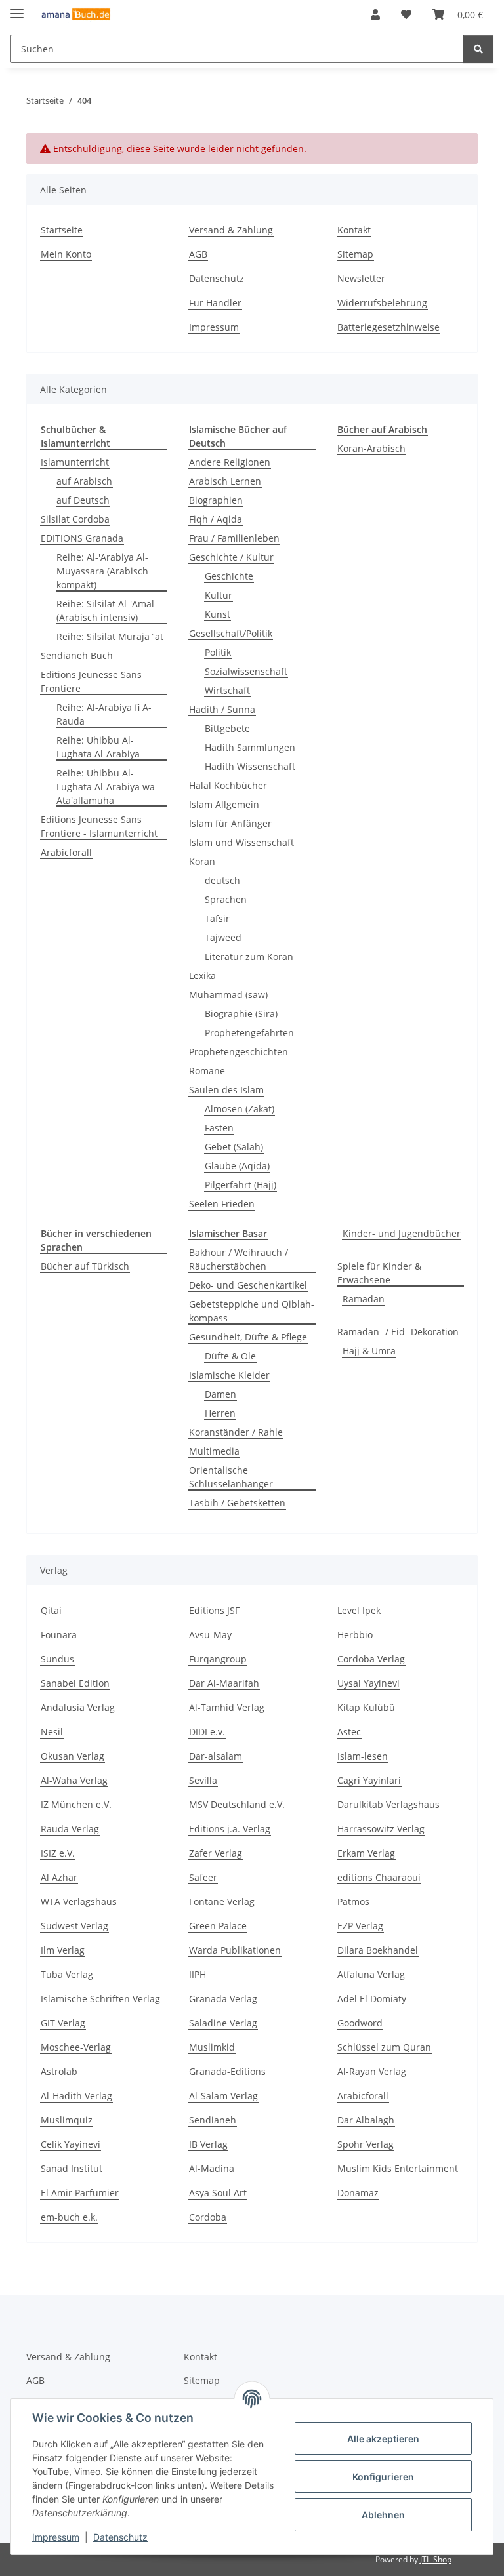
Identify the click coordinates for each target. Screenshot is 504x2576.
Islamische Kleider (229, 1375)
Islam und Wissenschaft (241, 842)
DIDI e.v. (207, 1732)
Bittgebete (227, 728)
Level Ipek (359, 1610)
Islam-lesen (363, 1756)
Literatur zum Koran (249, 956)
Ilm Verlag (63, 1950)
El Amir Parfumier (80, 2193)
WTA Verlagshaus (79, 1902)
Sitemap (355, 254)
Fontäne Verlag (222, 1902)
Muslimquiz (67, 2120)
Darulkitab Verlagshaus (388, 1804)
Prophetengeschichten (239, 1052)
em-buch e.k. (69, 2217)
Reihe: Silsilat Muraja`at (110, 636)
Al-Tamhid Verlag (227, 1707)
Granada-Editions (227, 2071)
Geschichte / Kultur (231, 557)
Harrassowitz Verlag (381, 1829)
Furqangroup (218, 1659)
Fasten (219, 1128)
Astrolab (59, 2071)
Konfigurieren (383, 2477)
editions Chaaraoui (379, 1877)
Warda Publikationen (235, 1950)
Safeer (203, 1877)
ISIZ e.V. (58, 1853)
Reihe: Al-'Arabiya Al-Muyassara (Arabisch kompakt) (102, 571)
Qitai (51, 1610)
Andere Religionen (230, 462)
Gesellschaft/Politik (231, 633)
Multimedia (214, 1451)
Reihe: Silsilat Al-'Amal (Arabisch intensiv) (105, 611)
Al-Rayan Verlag (372, 2071)
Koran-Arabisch (371, 448)
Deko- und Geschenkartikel (248, 1285)
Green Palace (218, 1926)
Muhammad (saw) (228, 995)
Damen (220, 1394)
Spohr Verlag (366, 2144)
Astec (349, 1732)
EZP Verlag (360, 1926)
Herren (220, 1413)
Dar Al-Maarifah (224, 1683)
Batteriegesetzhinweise (388, 327)
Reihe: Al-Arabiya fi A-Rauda (104, 714)
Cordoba (208, 2217)
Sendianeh (213, 2120)
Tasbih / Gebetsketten (237, 1503)
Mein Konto (66, 254)
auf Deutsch (83, 500)
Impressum (56, 2537)
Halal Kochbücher (228, 785)
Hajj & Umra (369, 1351)
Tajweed (223, 937)
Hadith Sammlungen (250, 747)
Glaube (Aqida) (237, 1166)
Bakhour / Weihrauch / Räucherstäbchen (239, 1259)
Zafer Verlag (216, 1853)
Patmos (353, 1902)
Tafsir (217, 918)
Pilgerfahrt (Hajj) (241, 1185)
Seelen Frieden (222, 1204)
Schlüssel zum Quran (384, 2047)
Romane (207, 1071)
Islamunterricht (75, 462)
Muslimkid (212, 2047)
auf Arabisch (84, 481)
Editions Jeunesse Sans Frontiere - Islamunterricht (99, 826)
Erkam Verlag (366, 1853)
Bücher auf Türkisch (85, 1266)
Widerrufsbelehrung (382, 303)
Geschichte (229, 576)
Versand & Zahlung (231, 230)
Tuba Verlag (67, 1974)
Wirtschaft (227, 690)
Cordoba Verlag (371, 1659)
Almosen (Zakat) (240, 1109)
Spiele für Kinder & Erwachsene (379, 1273)
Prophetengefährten (249, 1033)
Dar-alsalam (216, 1756)
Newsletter (361, 278)
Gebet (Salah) (234, 1147)
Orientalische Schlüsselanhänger (231, 1477)
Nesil (52, 1732)
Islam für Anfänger (230, 823)
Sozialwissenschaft (246, 671)
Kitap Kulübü (366, 1707)
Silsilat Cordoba (75, 519)
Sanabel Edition (75, 1683)
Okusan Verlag (73, 1756)
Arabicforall (66, 852)
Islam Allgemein (224, 804)
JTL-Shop (436, 2559)
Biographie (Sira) (241, 1014)
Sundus (57, 1659)
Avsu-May (210, 1635)
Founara (59, 1635)
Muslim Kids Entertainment (398, 2168)
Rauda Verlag (70, 1829)
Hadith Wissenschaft (250, 766)
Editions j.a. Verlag (230, 1829)
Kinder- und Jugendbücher (402, 1233)
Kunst (218, 614)
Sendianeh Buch (77, 655)
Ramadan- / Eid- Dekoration (398, 1332)
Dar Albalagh (366, 2120)
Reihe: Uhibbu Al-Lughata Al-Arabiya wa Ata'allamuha (106, 787)
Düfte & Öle (230, 1356)
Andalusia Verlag (78, 1707)
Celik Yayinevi (71, 2144)
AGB (198, 254)
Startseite (62, 230)
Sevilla (203, 1780)
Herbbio (355, 1635)
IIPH (198, 1974)
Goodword (360, 2023)
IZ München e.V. (76, 1804)
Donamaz (358, 2193)
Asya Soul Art (218, 2193)
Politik (218, 652)
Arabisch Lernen (225, 481)
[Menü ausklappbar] (17, 8)
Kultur (219, 595)
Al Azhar (59, 1877)
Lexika (202, 976)
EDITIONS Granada (82, 538)
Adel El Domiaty (372, 1999)
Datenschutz (120, 2537)
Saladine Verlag (223, 2023)
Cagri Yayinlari (369, 1780)
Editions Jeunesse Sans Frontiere (91, 681)
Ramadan (364, 1299)
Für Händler (215, 303)
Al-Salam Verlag (223, 2096)
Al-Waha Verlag (74, 1780)
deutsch (222, 880)
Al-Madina (212, 2168)
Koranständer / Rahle (236, 1432)
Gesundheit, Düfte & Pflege (248, 1337)
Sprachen (226, 899)
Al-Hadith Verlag (76, 2096)
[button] (375, 14)
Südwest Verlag (74, 1926)
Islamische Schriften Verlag (100, 1999)
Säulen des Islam (226, 1090)
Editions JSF (214, 1610)
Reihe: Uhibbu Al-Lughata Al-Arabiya (98, 747)
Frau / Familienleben (234, 538)
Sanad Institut (72, 2168)
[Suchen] (478, 49)
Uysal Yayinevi (368, 1683)
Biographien (216, 500)
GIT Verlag (63, 2023)
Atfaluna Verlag (371, 1974)
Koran (202, 861)
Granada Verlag (223, 1999)
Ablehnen (383, 2515)
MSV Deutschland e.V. (237, 1804)
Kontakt (354, 230)
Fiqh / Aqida (216, 519)
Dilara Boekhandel (378, 1950)
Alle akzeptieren (383, 2439)
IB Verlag (208, 2144)
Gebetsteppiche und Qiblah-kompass (252, 1311)
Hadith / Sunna (222, 709)
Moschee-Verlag (76, 2047)
